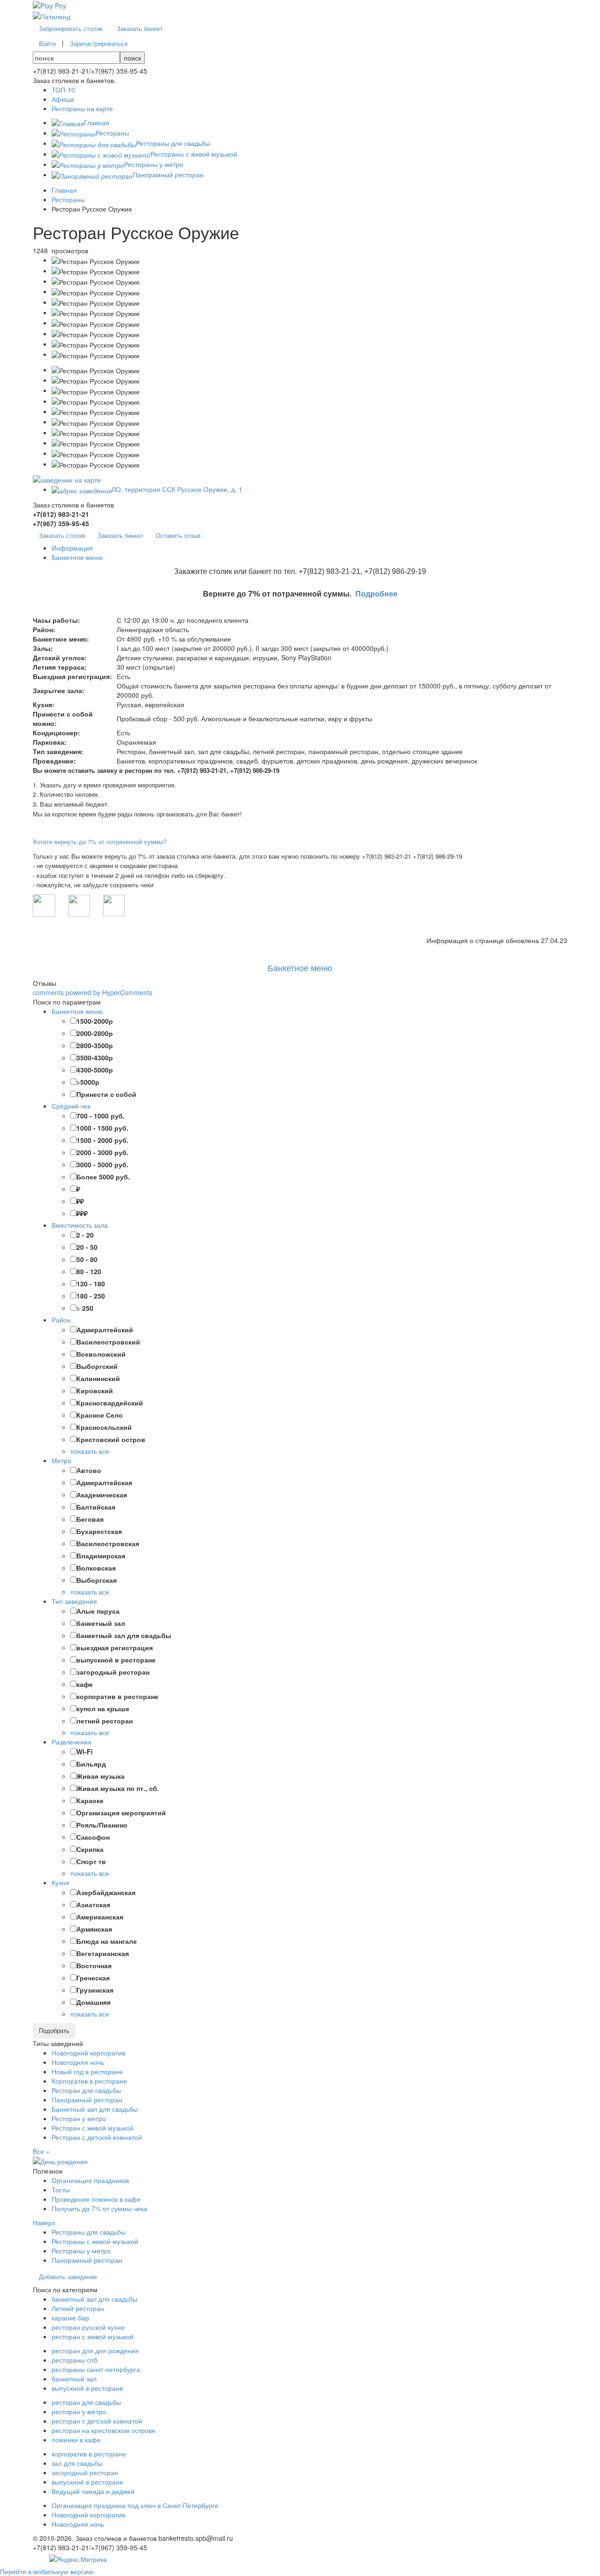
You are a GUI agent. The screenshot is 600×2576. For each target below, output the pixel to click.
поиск (132, 58)
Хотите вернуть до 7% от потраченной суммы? (100, 842)
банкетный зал (74, 2379)
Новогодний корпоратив (88, 2053)
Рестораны (68, 199)
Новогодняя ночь (78, 2062)
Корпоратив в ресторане (89, 2081)
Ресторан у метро (79, 2118)
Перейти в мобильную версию (47, 2571)
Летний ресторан (78, 2308)
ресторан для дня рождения (95, 2350)
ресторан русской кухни (88, 2327)
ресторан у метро (79, 2411)
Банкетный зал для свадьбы (95, 2109)
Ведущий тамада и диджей (93, 2491)
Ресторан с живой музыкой (93, 2128)
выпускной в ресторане (87, 2388)
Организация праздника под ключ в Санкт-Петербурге (135, 2505)
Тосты (61, 2190)
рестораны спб (75, 2360)
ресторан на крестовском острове (104, 2430)
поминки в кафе (76, 2440)
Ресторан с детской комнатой (97, 2137)
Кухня (60, 1882)
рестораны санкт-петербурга (96, 2369)
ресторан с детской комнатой (97, 2421)
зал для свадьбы (77, 2463)
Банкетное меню (300, 967)
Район (61, 1320)
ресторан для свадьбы (86, 2402)
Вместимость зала (80, 1225)
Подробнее (376, 594)
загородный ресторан (85, 2472)
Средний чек (71, 1106)
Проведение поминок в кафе (96, 2199)
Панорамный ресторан (87, 2100)
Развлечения (71, 1742)
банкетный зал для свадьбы (94, 2299)
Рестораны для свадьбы (89, 2232)
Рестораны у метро (81, 2251)
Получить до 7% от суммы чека (99, 2208)
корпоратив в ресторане (89, 2454)
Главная (64, 190)
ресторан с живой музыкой (93, 2336)
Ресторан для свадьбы (86, 2090)
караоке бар (70, 2318)
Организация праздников (90, 2180)
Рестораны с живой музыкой (95, 2241)
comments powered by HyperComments (93, 992)
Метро (61, 1460)
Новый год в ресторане (87, 2071)
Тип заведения (74, 1601)
